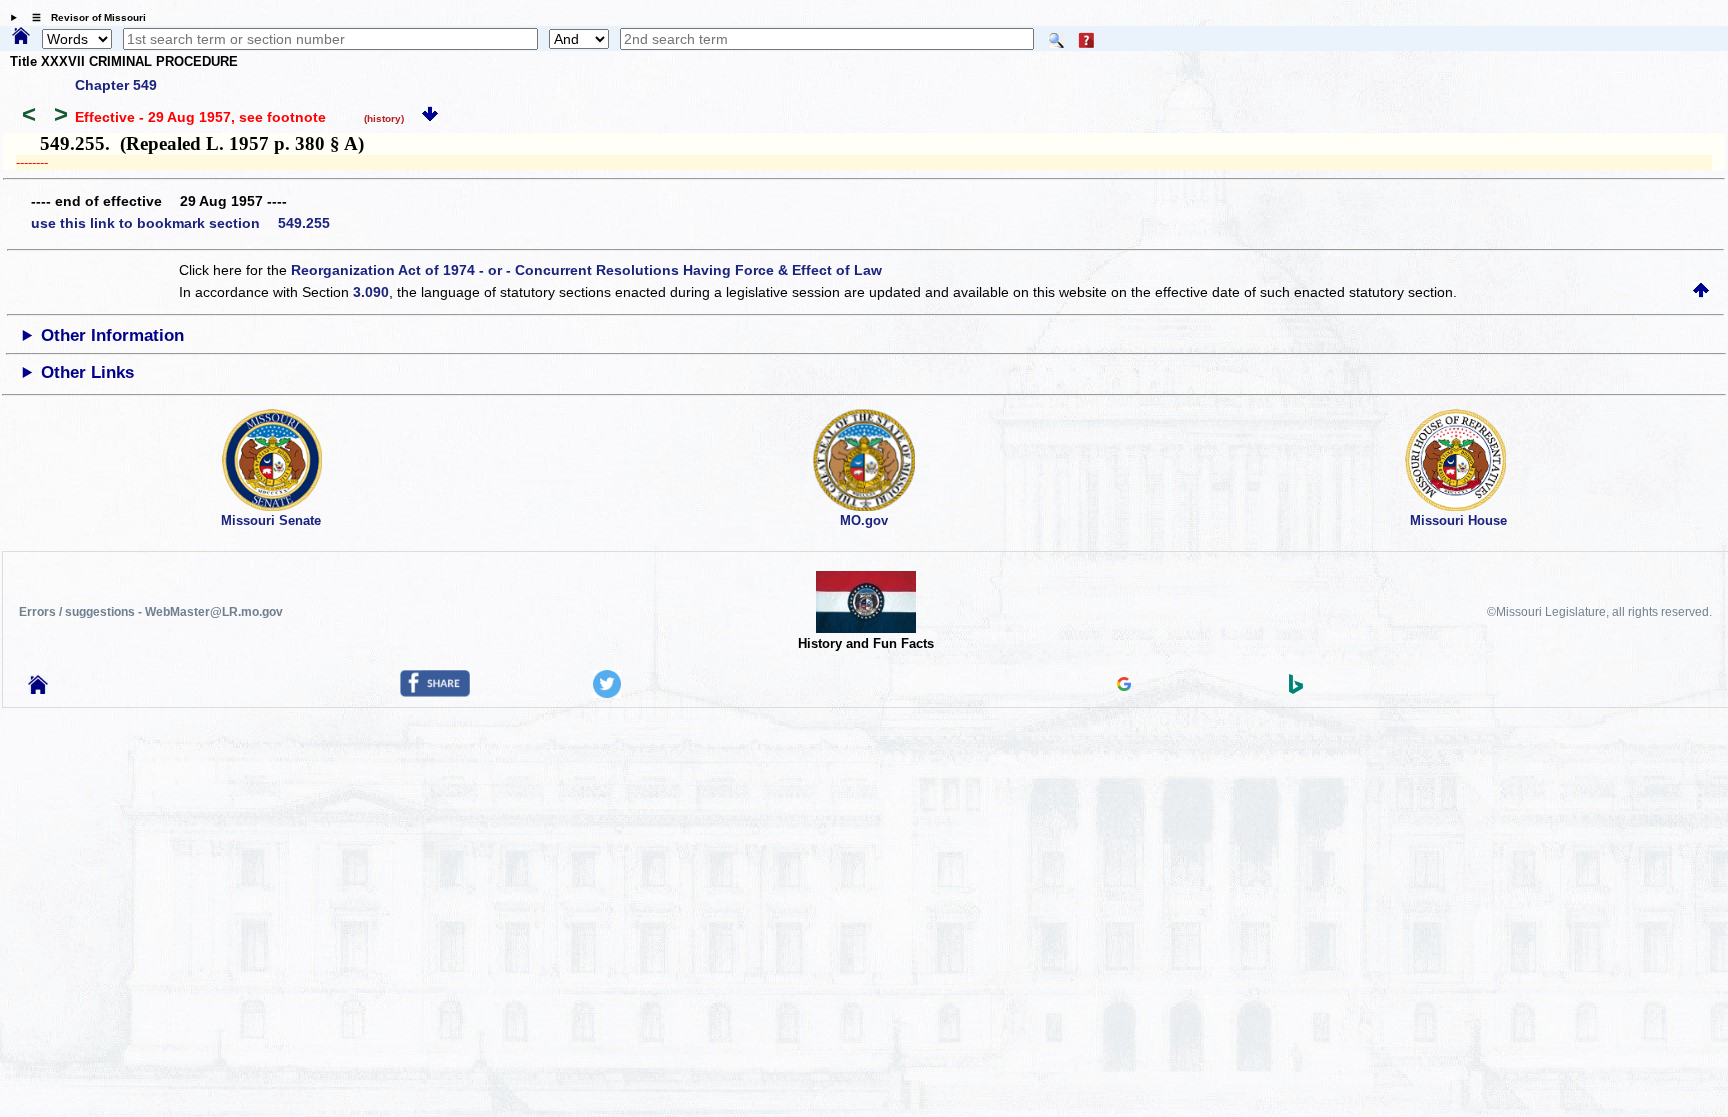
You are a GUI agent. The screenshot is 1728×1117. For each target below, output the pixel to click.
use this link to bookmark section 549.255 (180, 223)
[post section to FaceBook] (435, 692)
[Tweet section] (607, 693)
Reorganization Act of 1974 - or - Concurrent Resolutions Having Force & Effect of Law (586, 270)
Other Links (87, 372)
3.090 (371, 292)
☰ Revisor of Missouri (84, 17)
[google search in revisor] (1124, 686)
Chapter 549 (116, 85)
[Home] (21, 37)
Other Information (112, 335)
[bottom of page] (430, 117)
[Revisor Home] (38, 689)
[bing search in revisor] (1296, 689)
